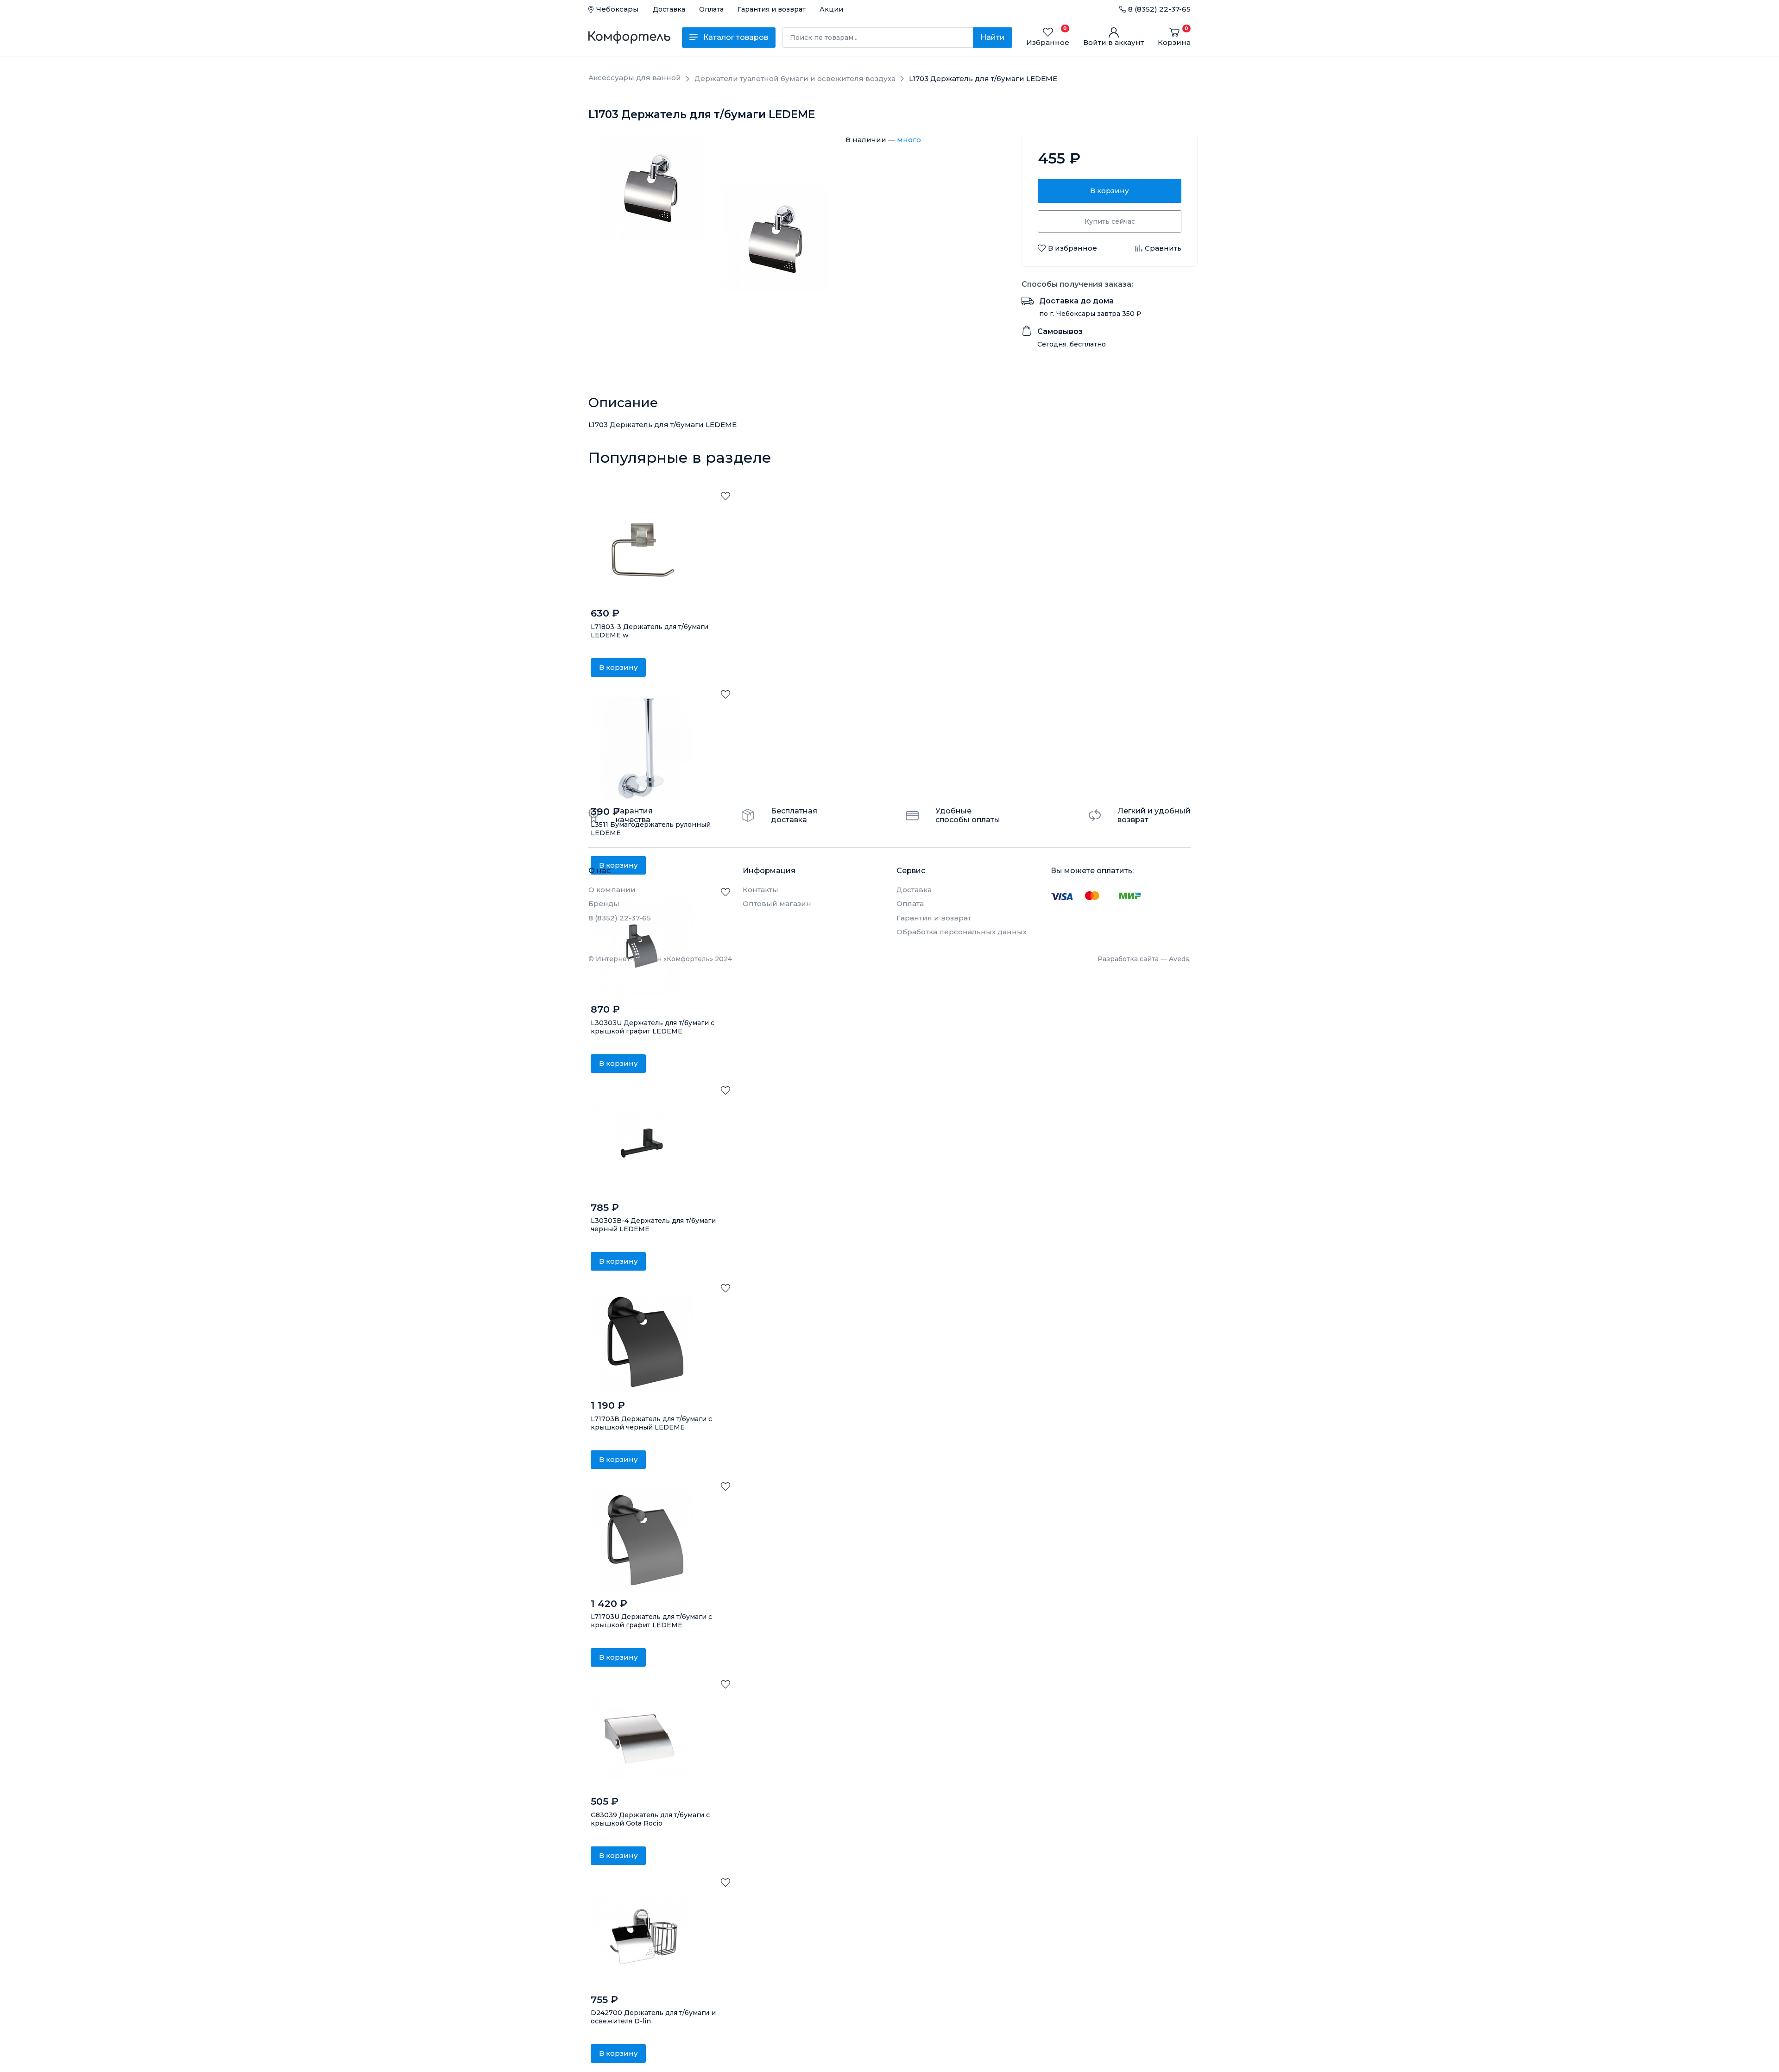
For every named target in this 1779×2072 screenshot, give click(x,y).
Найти (993, 37)
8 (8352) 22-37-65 (1159, 9)
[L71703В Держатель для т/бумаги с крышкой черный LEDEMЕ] (642, 1342)
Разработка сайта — (1144, 959)
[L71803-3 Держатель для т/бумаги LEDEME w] (642, 550)
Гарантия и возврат (772, 9)
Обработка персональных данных (962, 932)
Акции (831, 9)
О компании (612, 890)
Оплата (711, 9)
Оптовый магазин (777, 904)
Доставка (669, 9)
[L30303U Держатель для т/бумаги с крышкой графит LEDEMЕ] (642, 946)
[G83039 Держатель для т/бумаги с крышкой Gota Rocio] (642, 1738)
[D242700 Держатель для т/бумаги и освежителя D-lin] (642, 1936)
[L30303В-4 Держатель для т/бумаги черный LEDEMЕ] (642, 1144)
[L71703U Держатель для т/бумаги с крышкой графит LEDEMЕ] (642, 1540)
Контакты (760, 890)
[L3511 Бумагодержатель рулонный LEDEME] (642, 748)
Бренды (604, 904)
